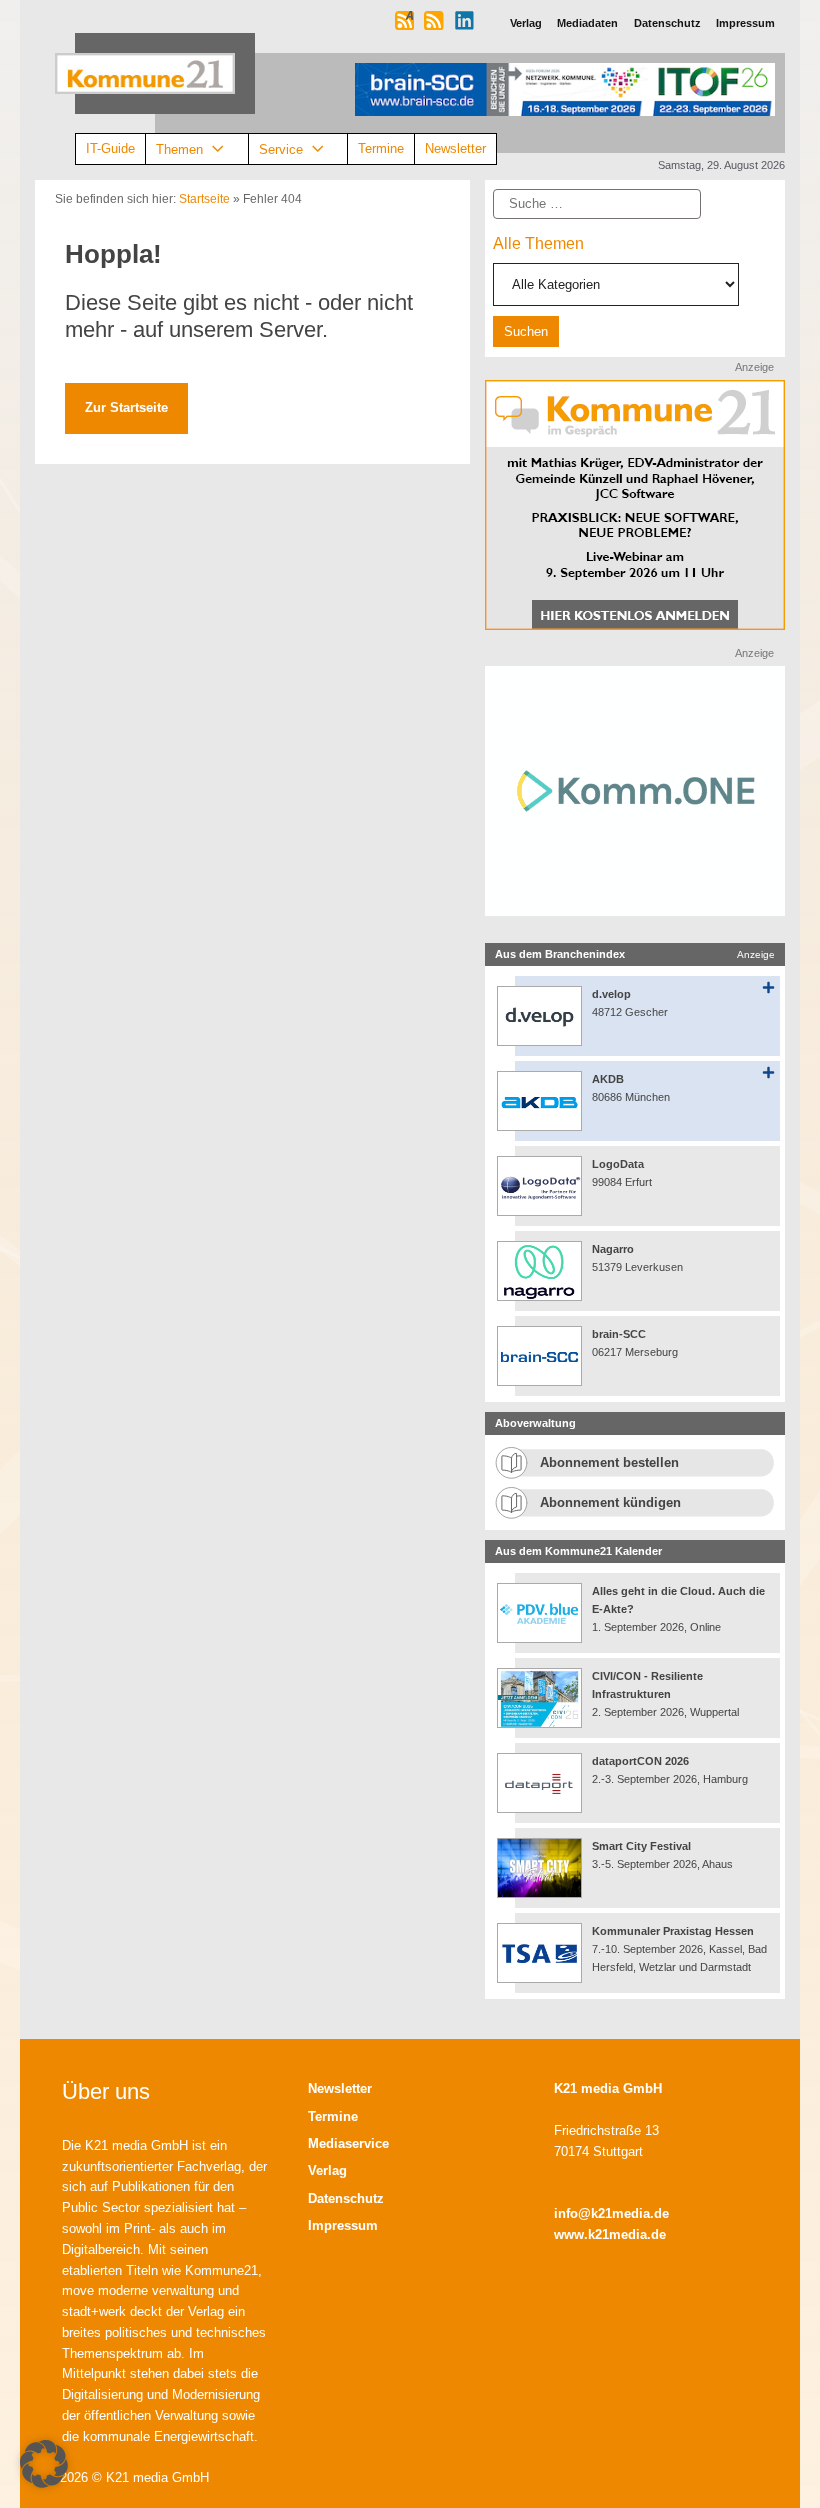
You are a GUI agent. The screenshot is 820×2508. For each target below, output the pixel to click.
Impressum (343, 2225)
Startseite (204, 199)
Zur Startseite (126, 407)
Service (281, 148)
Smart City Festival (643, 1846)
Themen (179, 148)
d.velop (611, 994)
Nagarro (613, 1249)
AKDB (608, 1079)
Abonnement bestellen (609, 1462)
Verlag (327, 2170)
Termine (381, 148)
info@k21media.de (611, 2213)
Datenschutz (346, 2198)
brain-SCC (619, 1334)
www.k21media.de (610, 2234)
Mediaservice (348, 2143)
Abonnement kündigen (610, 1502)
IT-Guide (110, 148)
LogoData (618, 1164)
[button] (44, 2464)
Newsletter (455, 148)
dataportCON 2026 (640, 1761)
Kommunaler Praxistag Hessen (673, 1931)
